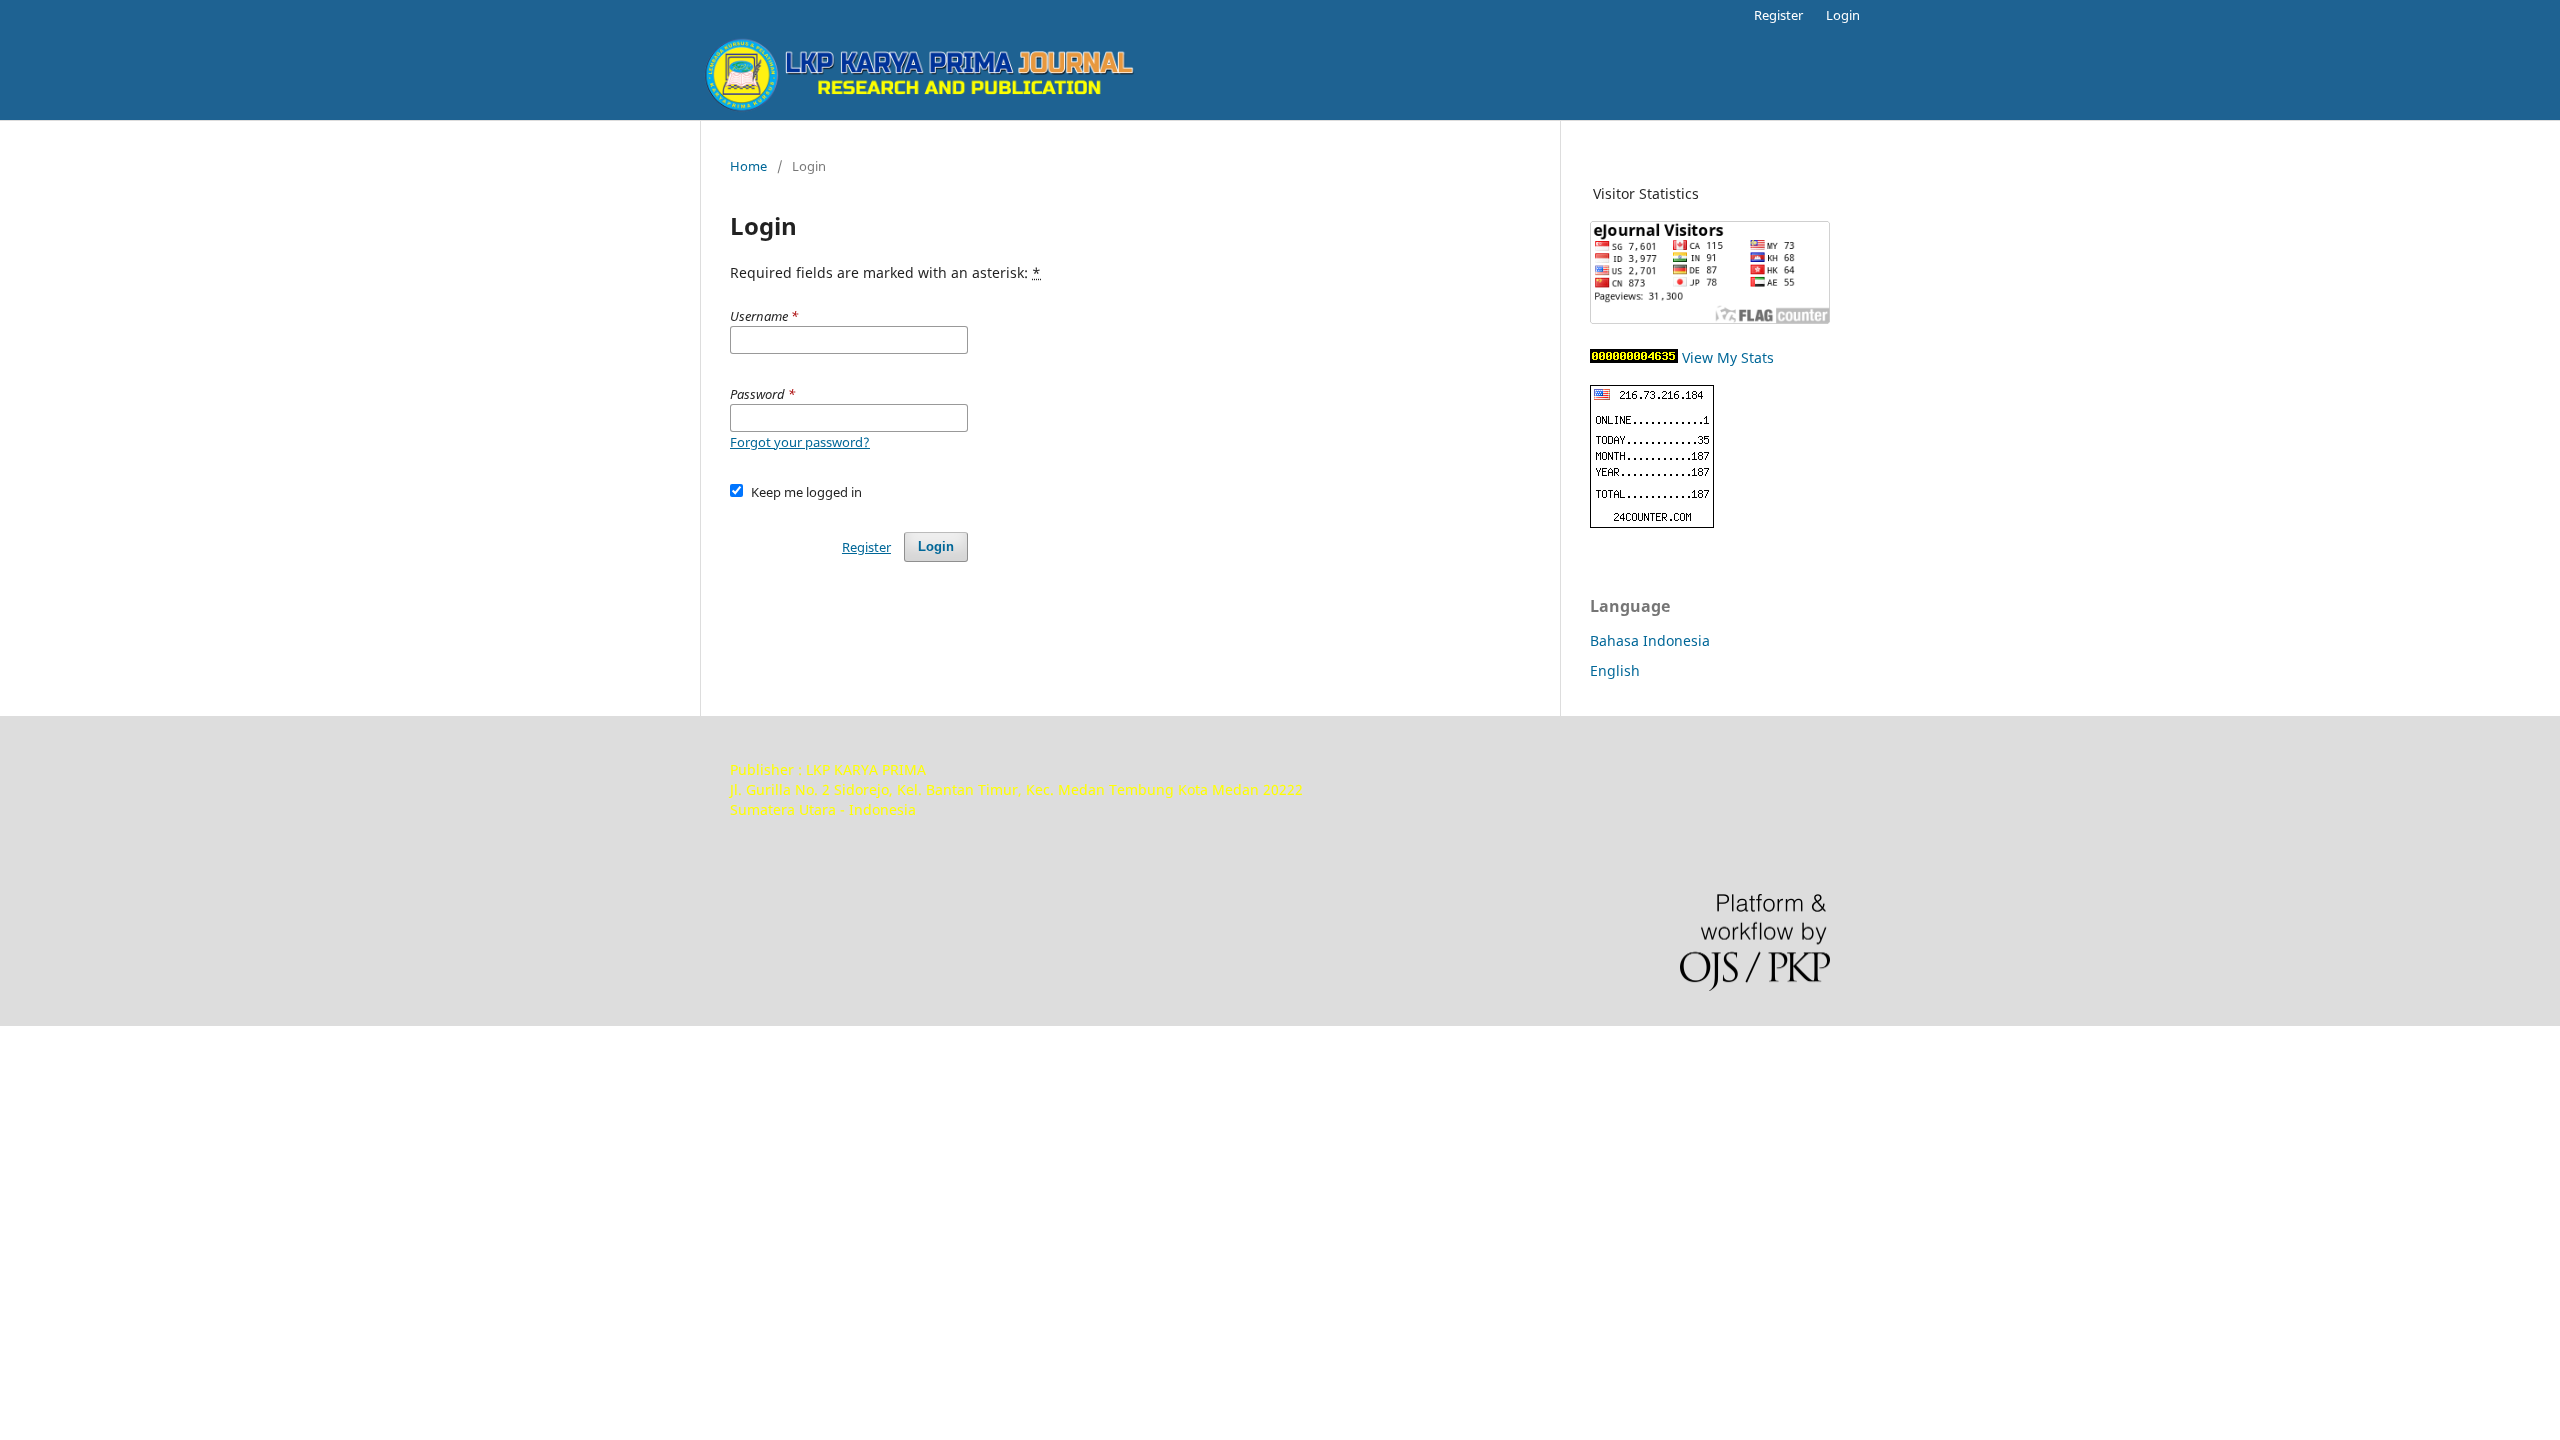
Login (1843, 15)
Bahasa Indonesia (1650, 640)
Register (1778, 15)
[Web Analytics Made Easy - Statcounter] (1634, 357)
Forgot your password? (800, 442)
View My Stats (1728, 357)
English (1615, 670)
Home (748, 166)
